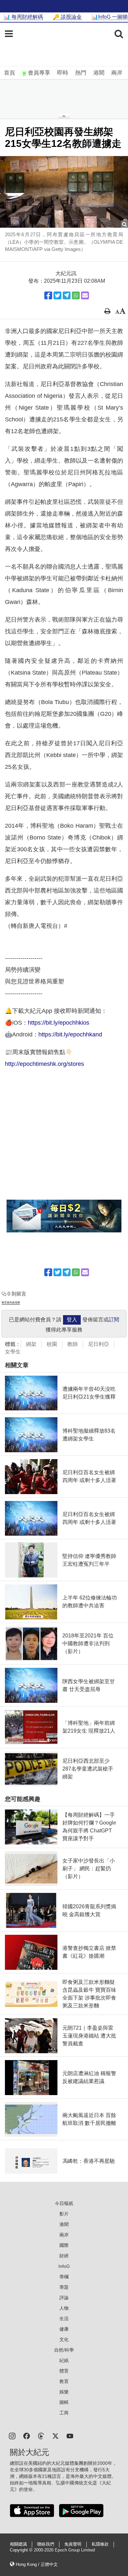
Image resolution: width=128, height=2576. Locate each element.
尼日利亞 (98, 1344)
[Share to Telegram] (67, 295)
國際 (64, 2245)
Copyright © (22, 2550)
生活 (64, 2319)
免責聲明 (73, 2544)
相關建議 (18, 2544)
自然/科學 (64, 2350)
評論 (64, 2298)
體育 (64, 2371)
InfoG (64, 2266)
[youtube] (70, 2435)
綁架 (31, 1344)
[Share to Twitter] (57, 295)
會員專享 (39, 73)
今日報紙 (64, 2203)
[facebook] (27, 2435)
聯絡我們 (46, 2544)
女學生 (13, 1352)
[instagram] (12, 2435)
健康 (64, 2329)
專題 (64, 2287)
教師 (73, 1344)
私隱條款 (100, 2544)
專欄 (64, 2277)
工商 (64, 2413)
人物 (64, 2308)
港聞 (99, 73)
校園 (52, 1344)
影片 (64, 2214)
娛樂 (64, 2392)
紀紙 (64, 2360)
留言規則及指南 (11, 1303)
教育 (64, 2381)
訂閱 (114, 1320)
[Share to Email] (85, 295)
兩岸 (117, 73)
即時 (63, 73)
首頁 (10, 73)
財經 (64, 2256)
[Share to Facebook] (48, 295)
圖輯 (64, 2402)
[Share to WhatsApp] (76, 295)
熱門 (81, 73)
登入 (72, 1320)
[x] (55, 2435)
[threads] (41, 2435)
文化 (64, 2339)
